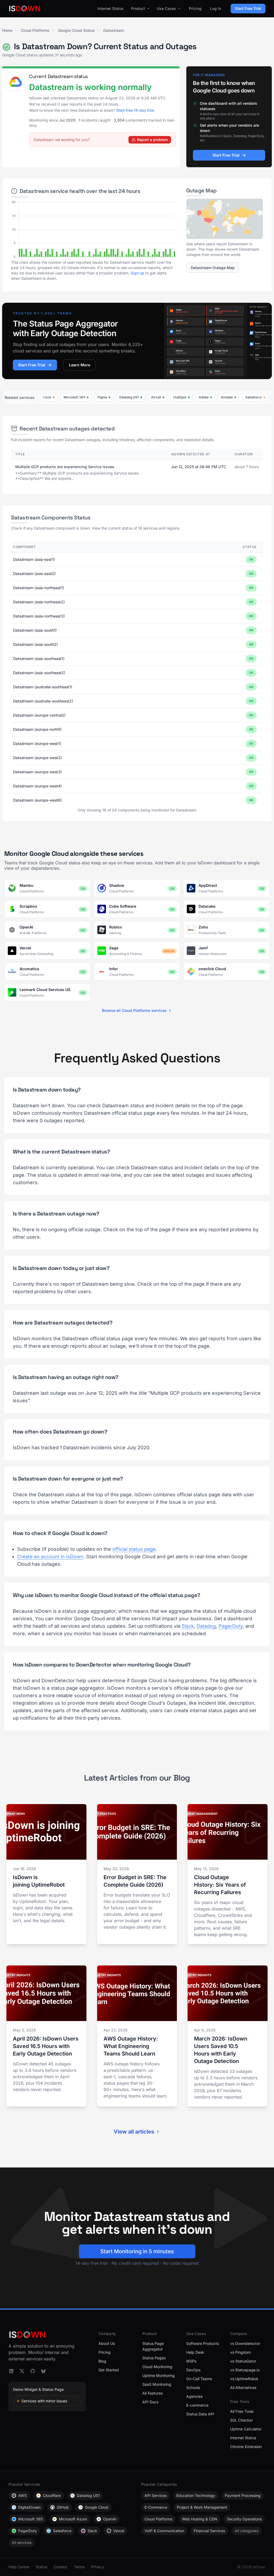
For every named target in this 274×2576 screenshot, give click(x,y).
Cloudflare (52, 2495)
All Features (153, 2393)
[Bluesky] (43, 2371)
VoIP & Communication (164, 2531)
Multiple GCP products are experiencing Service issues (65, 467)
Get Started (109, 2370)
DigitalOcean (29, 2507)
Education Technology (196, 2495)
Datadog (206, 1626)
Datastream (114, 30)
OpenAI (110, 2519)
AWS (22, 2495)
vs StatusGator (243, 2361)
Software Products (203, 2343)
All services (22, 2542)
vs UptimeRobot (244, 2379)
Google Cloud (97, 2507)
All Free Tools (242, 2411)
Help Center (19, 2567)
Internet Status (111, 8)
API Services (156, 2495)
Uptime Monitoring (159, 2375)
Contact (60, 2567)
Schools (193, 2387)
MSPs (191, 2361)
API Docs (150, 2402)
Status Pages (154, 2358)
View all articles (134, 2132)
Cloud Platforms (35, 30)
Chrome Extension (246, 2447)
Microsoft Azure (73, 2519)
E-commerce (197, 2405)
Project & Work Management (202, 2507)
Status (41, 2567)
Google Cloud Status (76, 30)
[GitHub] (33, 2371)
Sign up (137, 273)
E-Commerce (156, 2507)
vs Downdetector (245, 2343)
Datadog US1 (88, 2495)
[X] (22, 2371)
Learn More (80, 365)
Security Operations (244, 2519)
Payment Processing (243, 2495)
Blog (102, 2361)
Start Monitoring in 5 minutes (137, 2251)
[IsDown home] (25, 9)
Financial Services (209, 2531)
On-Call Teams (199, 2379)
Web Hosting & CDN (200, 2519)
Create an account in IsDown (50, 1557)
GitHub (63, 2507)
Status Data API (200, 2414)
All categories (247, 2531)
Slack (188, 1626)
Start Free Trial (248, 8)
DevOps (193, 2370)
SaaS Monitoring (157, 2384)
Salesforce (62, 2531)
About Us (107, 2343)
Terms (79, 2567)
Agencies (194, 2396)
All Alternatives (243, 2387)
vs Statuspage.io (245, 2370)
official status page (134, 1549)
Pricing (195, 8)
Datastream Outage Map (213, 268)
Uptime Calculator (246, 2429)
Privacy (98, 2567)
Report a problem (152, 140)
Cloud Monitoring (157, 2367)
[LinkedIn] (11, 2371)
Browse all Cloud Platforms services (134, 1010)
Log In (216, 8)
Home (7, 30)
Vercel (119, 2531)
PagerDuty (231, 1626)
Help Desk (195, 2352)
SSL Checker (241, 2420)
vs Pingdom (240, 2352)
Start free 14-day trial (135, 110)
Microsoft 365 (31, 2519)
